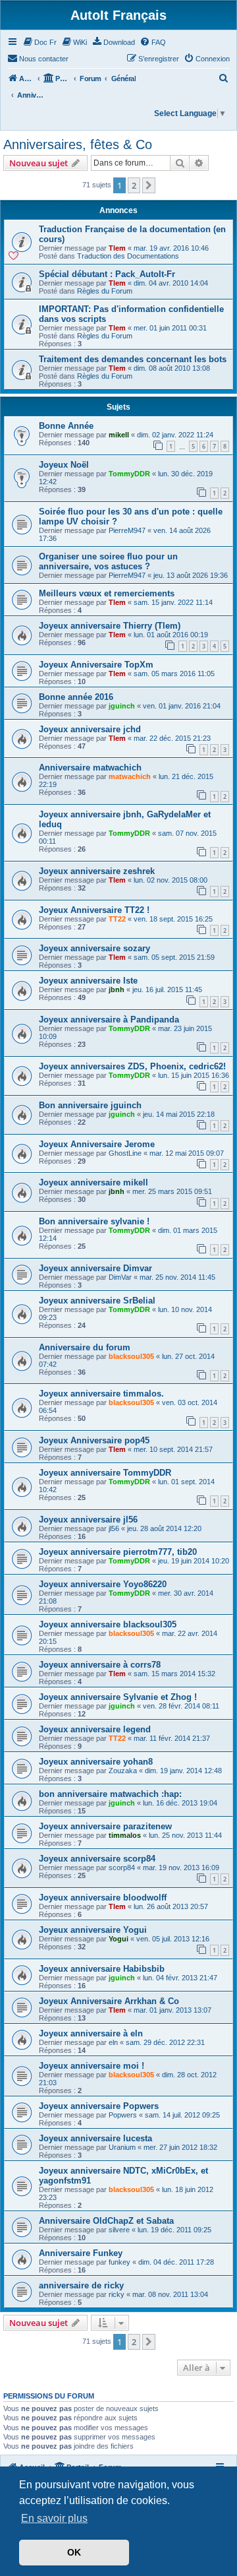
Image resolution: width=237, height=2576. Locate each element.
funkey (119, 2262)
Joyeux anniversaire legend (95, 1729)
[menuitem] (39, 42)
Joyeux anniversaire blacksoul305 (108, 1624)
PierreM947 (127, 530)
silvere (119, 2230)
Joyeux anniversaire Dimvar (95, 1268)
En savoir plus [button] (54, 2518)
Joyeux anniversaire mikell (93, 1182)
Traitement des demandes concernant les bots (133, 359)
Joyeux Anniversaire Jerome (97, 1144)
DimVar (120, 1277)
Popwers (123, 2115)
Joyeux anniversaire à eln (91, 2033)
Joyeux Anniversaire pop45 (94, 1440)
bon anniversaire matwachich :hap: (110, 1794)
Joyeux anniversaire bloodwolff (103, 1898)
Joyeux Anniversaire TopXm (96, 665)
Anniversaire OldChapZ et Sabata (106, 2221)
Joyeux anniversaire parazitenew (105, 1826)
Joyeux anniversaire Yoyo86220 (103, 1584)
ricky (117, 2294)
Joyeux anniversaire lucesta (95, 2138)
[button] (149, 185)
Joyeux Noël (64, 465)
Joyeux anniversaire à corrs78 (100, 1665)
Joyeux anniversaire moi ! (92, 2066)
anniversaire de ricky (81, 2285)
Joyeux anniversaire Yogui (93, 1930)
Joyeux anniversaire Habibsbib (102, 1969)
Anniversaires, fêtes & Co (78, 144)
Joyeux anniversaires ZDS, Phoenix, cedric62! (132, 1066)
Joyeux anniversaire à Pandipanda (109, 1020)
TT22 (117, 919)
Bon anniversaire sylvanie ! (94, 1221)
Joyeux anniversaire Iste (88, 981)
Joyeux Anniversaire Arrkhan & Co (109, 2001)
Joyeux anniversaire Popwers (99, 2106)
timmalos (125, 1835)
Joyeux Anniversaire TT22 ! (94, 910)
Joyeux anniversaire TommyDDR (105, 1473)
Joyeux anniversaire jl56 (88, 1520)
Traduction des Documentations (128, 256)
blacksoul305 (131, 1356)
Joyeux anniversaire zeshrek (97, 871)
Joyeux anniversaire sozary (94, 948)
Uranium (122, 2147)
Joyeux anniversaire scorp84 (97, 1859)
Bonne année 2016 (76, 697)
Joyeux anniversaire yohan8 (96, 1762)
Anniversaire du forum (85, 1347)
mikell (119, 435)
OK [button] (74, 2552)
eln (113, 2042)
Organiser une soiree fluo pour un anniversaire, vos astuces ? (108, 561)
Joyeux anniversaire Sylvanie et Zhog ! (118, 1697)
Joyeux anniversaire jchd (90, 729)
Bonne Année (66, 426)
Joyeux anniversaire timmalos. (101, 1394)
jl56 (114, 1528)
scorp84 (122, 1868)
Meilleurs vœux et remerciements (107, 593)
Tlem (117, 248)
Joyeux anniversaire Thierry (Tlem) (110, 626)
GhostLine (125, 1153)
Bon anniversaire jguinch (90, 1105)
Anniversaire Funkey (81, 2253)
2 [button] (134, 185)
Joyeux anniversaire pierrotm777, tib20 (118, 1552)
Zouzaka (123, 1771)
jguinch (122, 706)
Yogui (118, 1939)
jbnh (117, 990)
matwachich (130, 776)
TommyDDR (129, 474)
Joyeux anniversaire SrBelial (97, 1301)
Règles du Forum (105, 291)
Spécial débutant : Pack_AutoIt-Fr (107, 274)
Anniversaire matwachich (90, 768)
